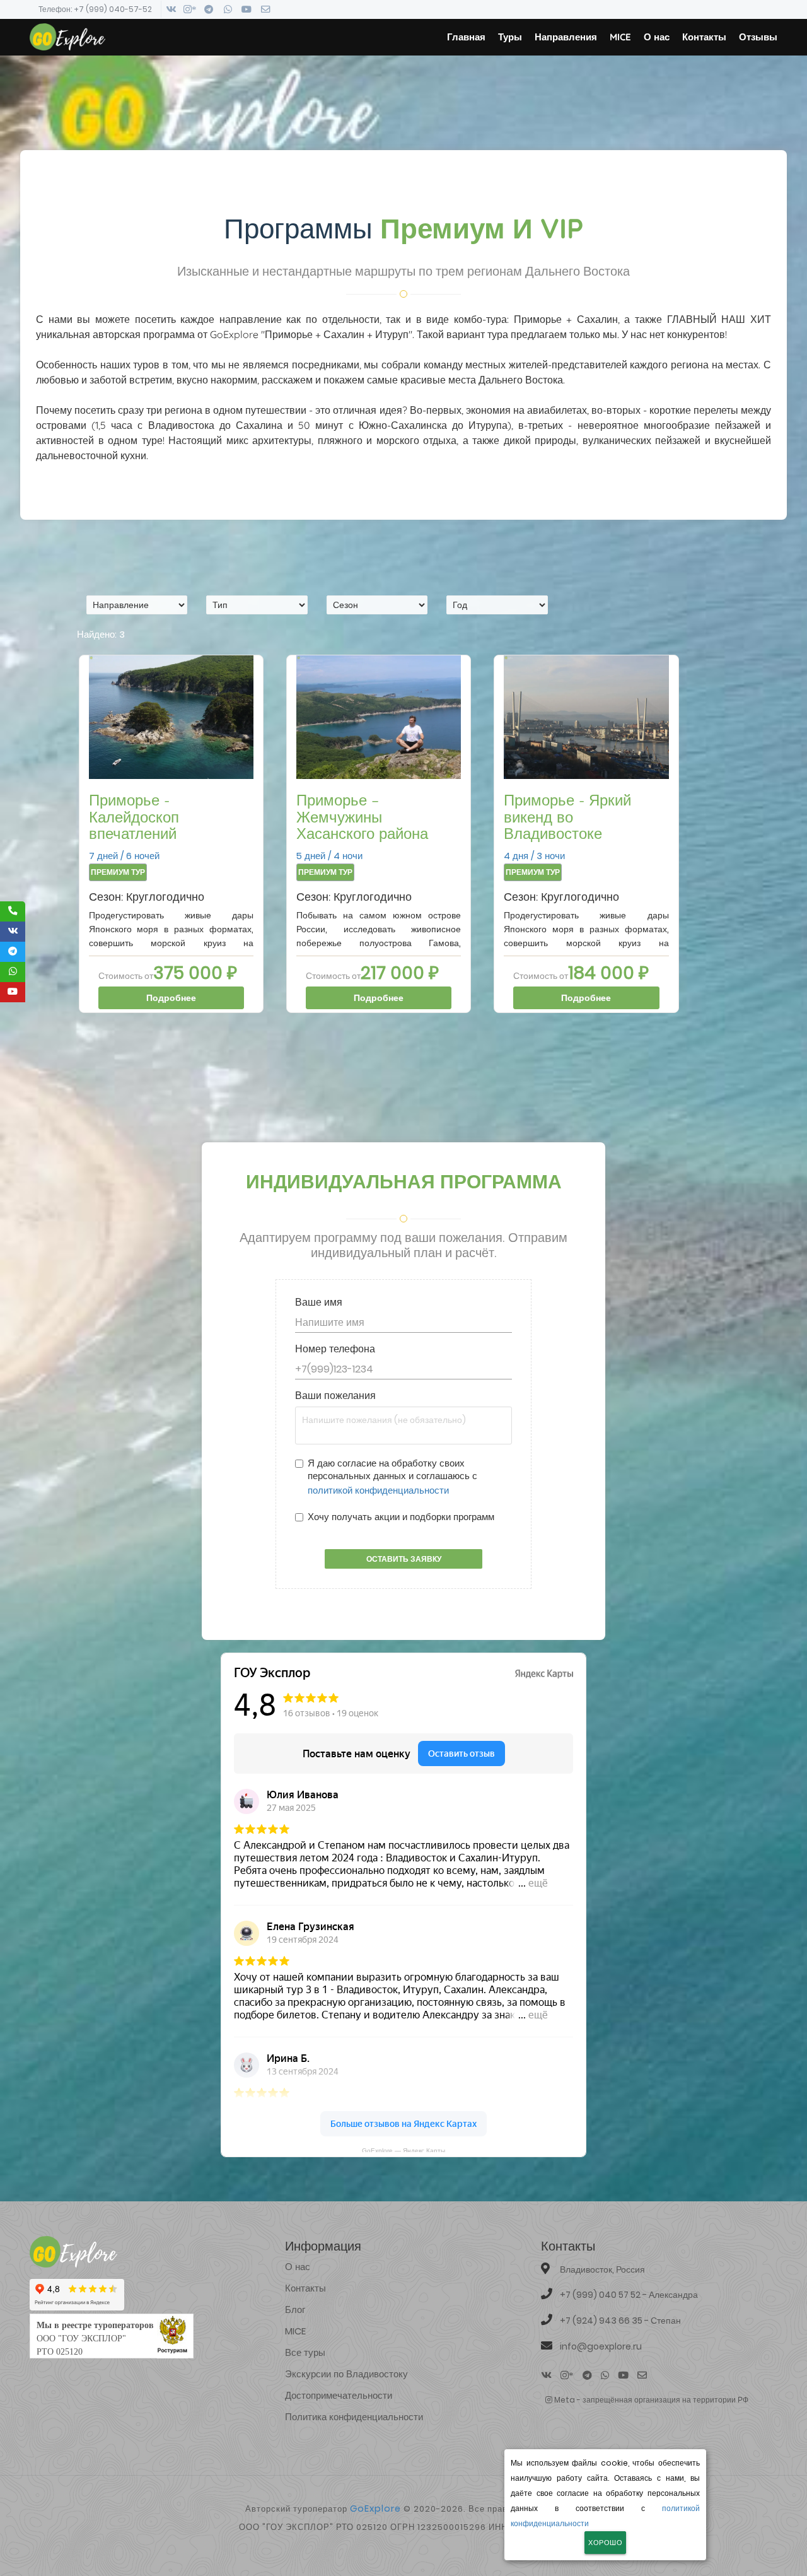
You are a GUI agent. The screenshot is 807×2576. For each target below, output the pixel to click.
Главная (466, 37)
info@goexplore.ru (601, 2346)
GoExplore (375, 2509)
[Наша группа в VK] (13, 932)
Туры (510, 37)
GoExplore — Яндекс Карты (403, 2150)
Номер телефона (335, 1349)
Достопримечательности (339, 2395)
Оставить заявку (404, 1559)
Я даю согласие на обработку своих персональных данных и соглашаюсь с (392, 1477)
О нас (657, 37)
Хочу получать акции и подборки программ (401, 1517)
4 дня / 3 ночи (567, 827)
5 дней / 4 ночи (362, 827)
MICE (620, 37)
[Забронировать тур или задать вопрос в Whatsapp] (13, 972)
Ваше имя (319, 1303)
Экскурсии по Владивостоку (346, 2374)
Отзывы (758, 37)
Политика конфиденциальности (354, 2417)
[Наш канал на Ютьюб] (247, 9)
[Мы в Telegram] (13, 952)
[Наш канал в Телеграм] (209, 9)
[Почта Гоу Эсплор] (265, 9)
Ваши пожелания (335, 1396)
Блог (295, 2310)
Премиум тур (118, 872)
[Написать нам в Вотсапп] (228, 9)
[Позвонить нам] (13, 911)
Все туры (305, 2352)
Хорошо (605, 2543)
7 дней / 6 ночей (134, 827)
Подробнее (171, 998)
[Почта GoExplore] (642, 2375)
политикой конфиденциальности (378, 1490)
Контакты (704, 37)
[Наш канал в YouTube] (13, 992)
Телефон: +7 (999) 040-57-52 (95, 9)
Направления (566, 37)
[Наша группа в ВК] (171, 9)
